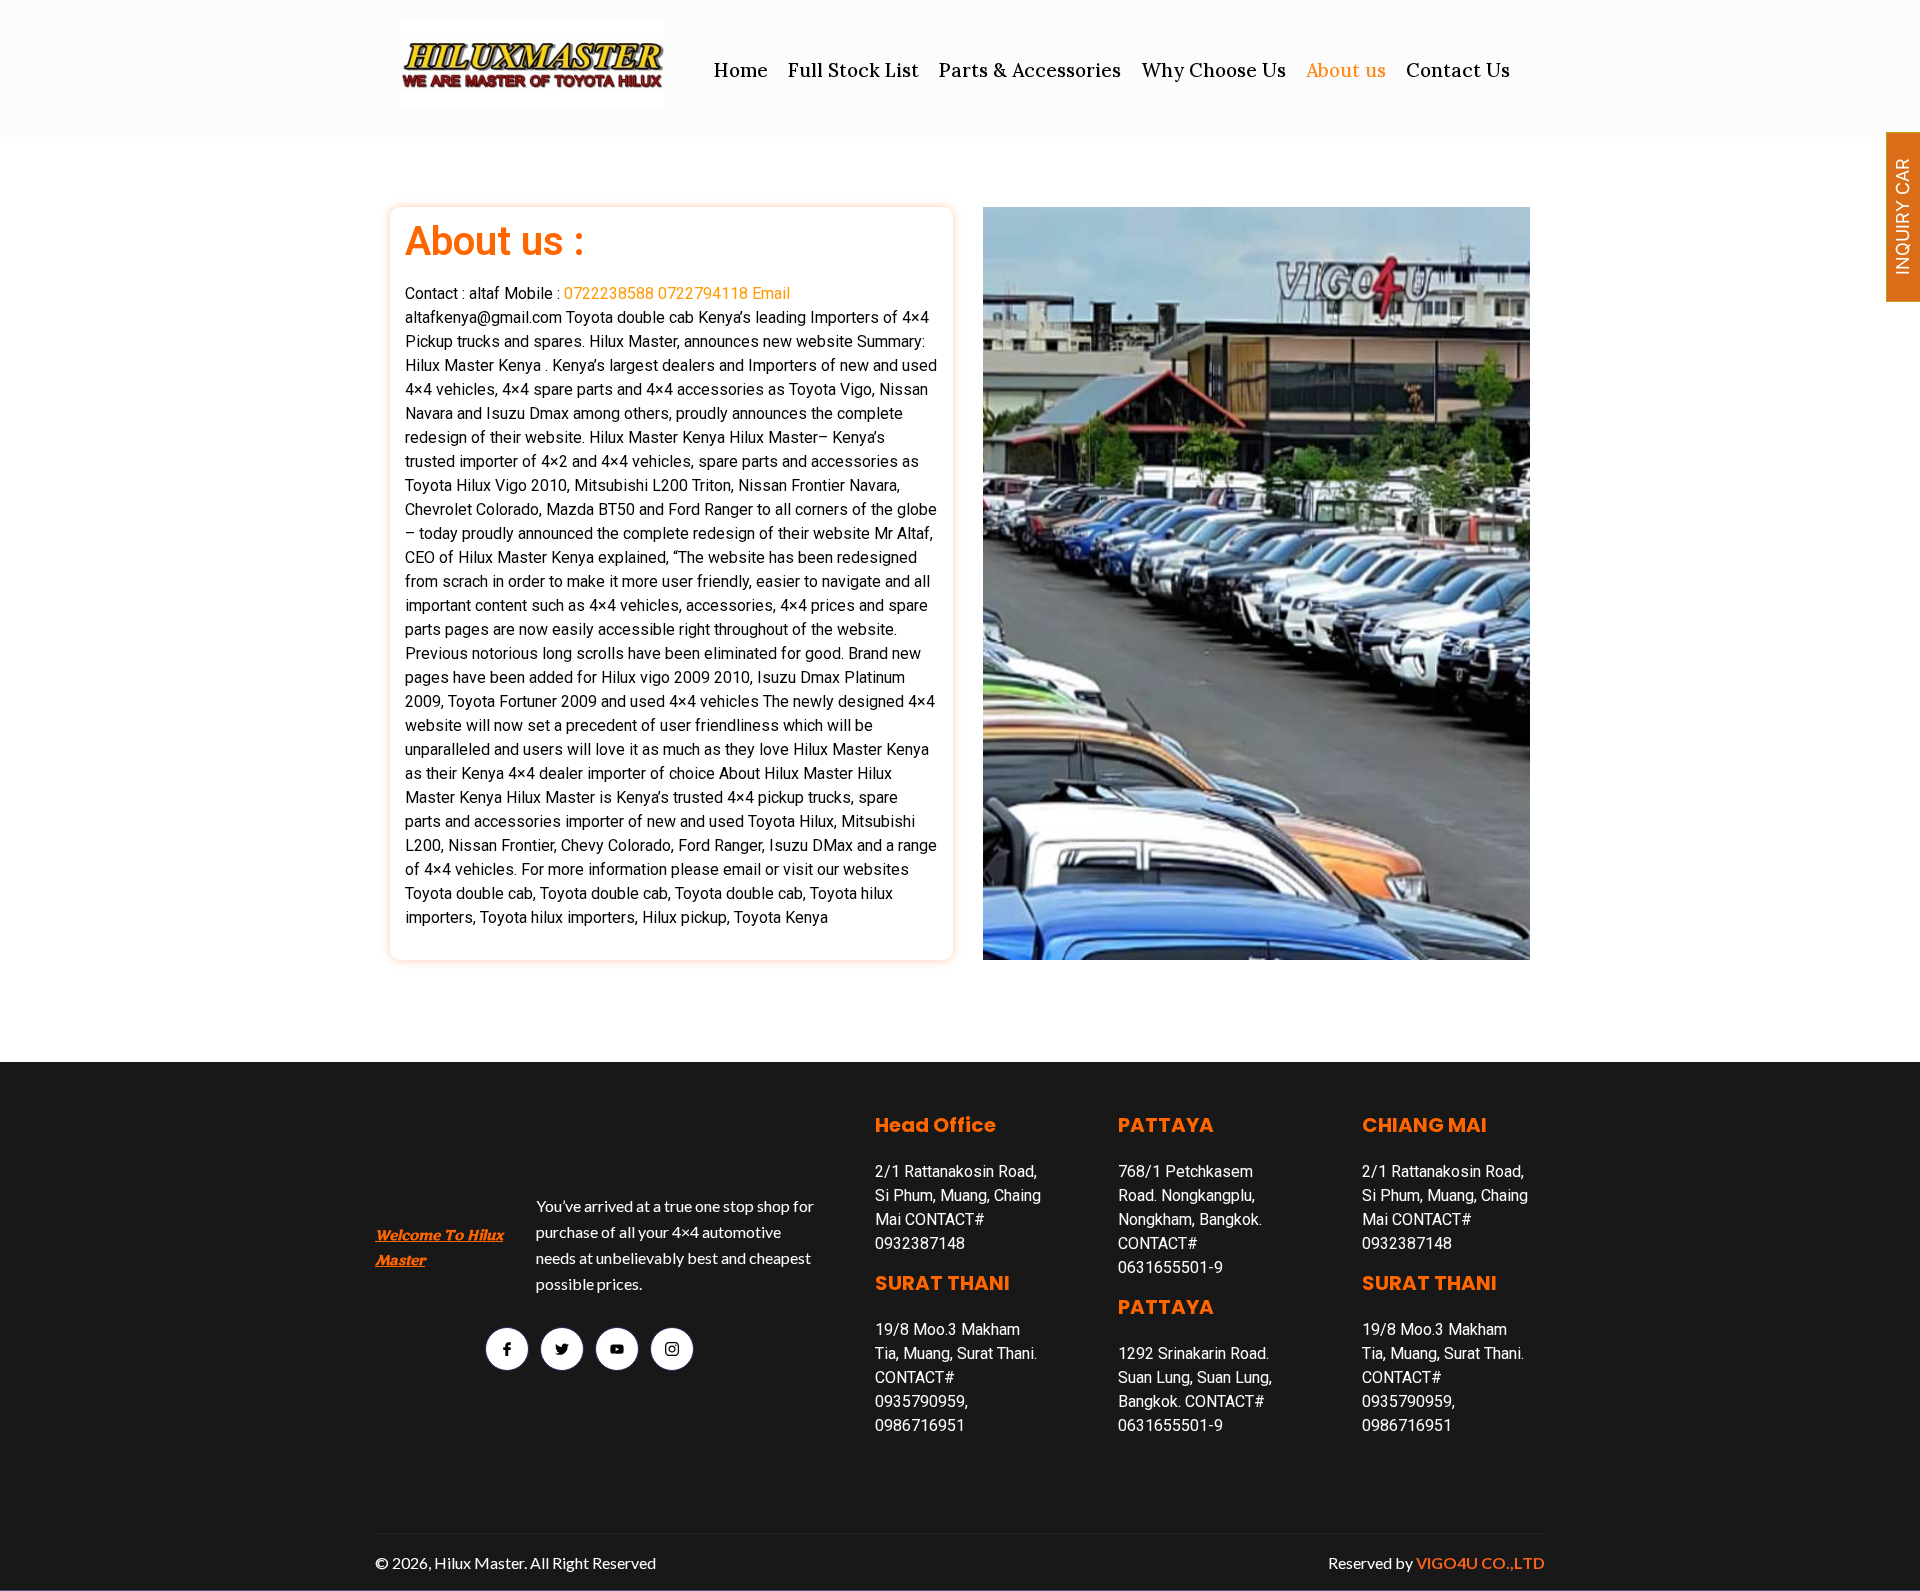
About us (1346, 70)
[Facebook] (507, 1349)
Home (741, 70)
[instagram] (672, 1349)
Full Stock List (853, 70)
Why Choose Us (1213, 70)
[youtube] (617, 1349)
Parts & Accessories (1030, 70)
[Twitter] (562, 1349)
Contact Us (1458, 70)
